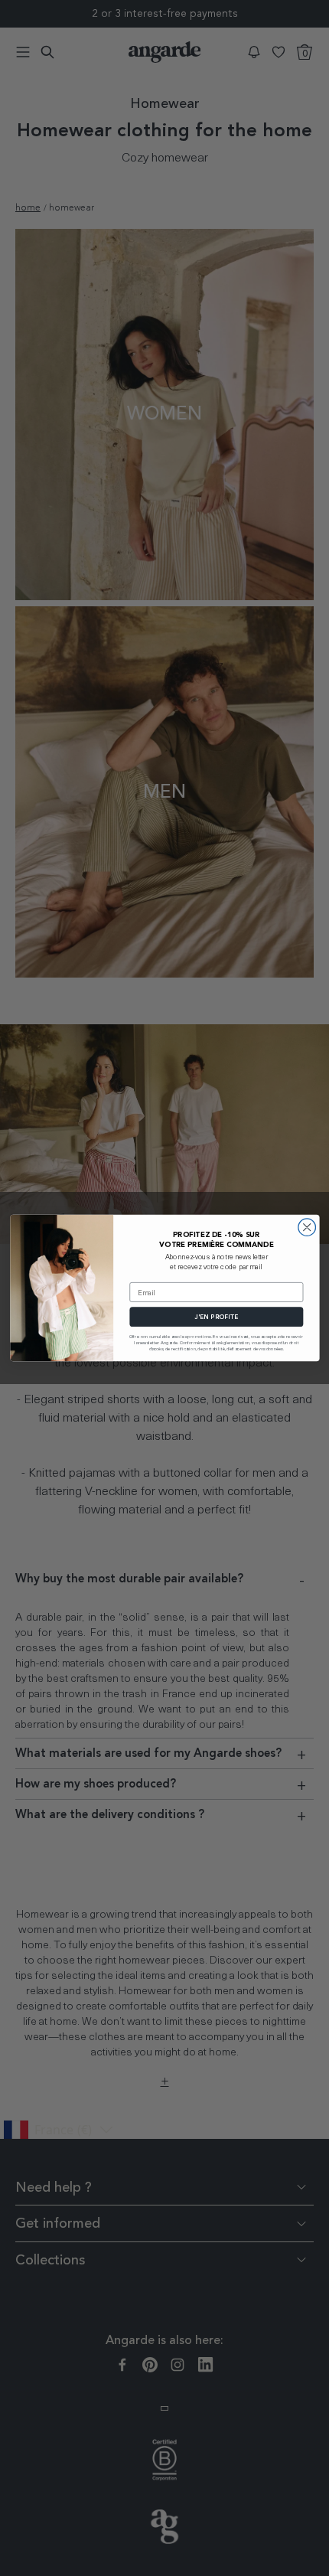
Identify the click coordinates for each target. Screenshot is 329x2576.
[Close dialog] (306, 1228)
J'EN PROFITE (216, 1317)
